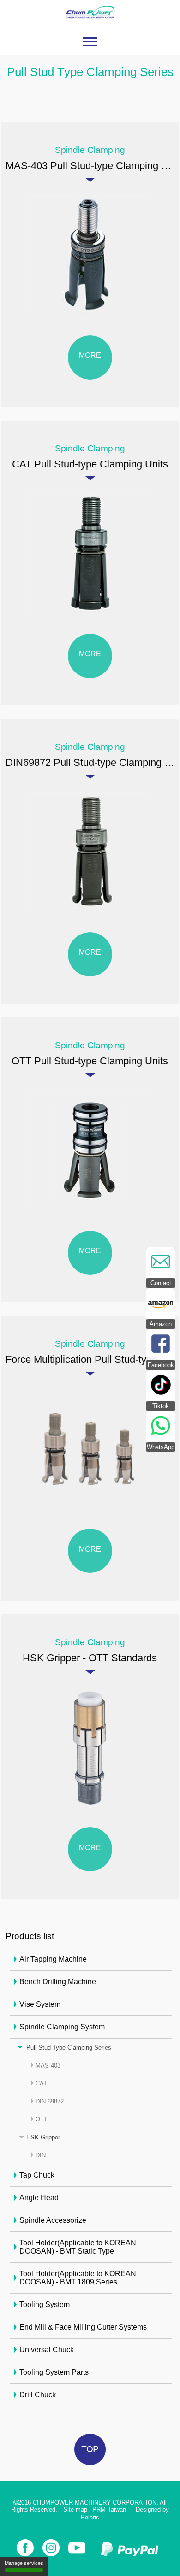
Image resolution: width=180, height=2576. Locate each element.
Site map (75, 2509)
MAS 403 (48, 2065)
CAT (41, 2083)
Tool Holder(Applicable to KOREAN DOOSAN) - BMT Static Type (78, 2247)
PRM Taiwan (109, 2509)
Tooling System (45, 2304)
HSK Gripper (43, 2137)
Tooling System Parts (54, 2372)
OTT (42, 2119)
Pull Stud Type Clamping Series (69, 2047)
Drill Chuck (38, 2395)
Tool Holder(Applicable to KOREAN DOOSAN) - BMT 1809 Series (78, 2278)
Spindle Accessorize (53, 2220)
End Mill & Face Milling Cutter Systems (83, 2327)
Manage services (24, 2563)
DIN (41, 2155)
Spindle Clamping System (62, 2027)
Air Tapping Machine (53, 1959)
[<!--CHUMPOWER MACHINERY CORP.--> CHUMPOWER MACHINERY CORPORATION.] (90, 24)
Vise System (40, 2004)
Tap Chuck (37, 2175)
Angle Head (39, 2198)
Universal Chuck (47, 2350)
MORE (90, 355)
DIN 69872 (50, 2101)
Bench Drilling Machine (58, 1982)
